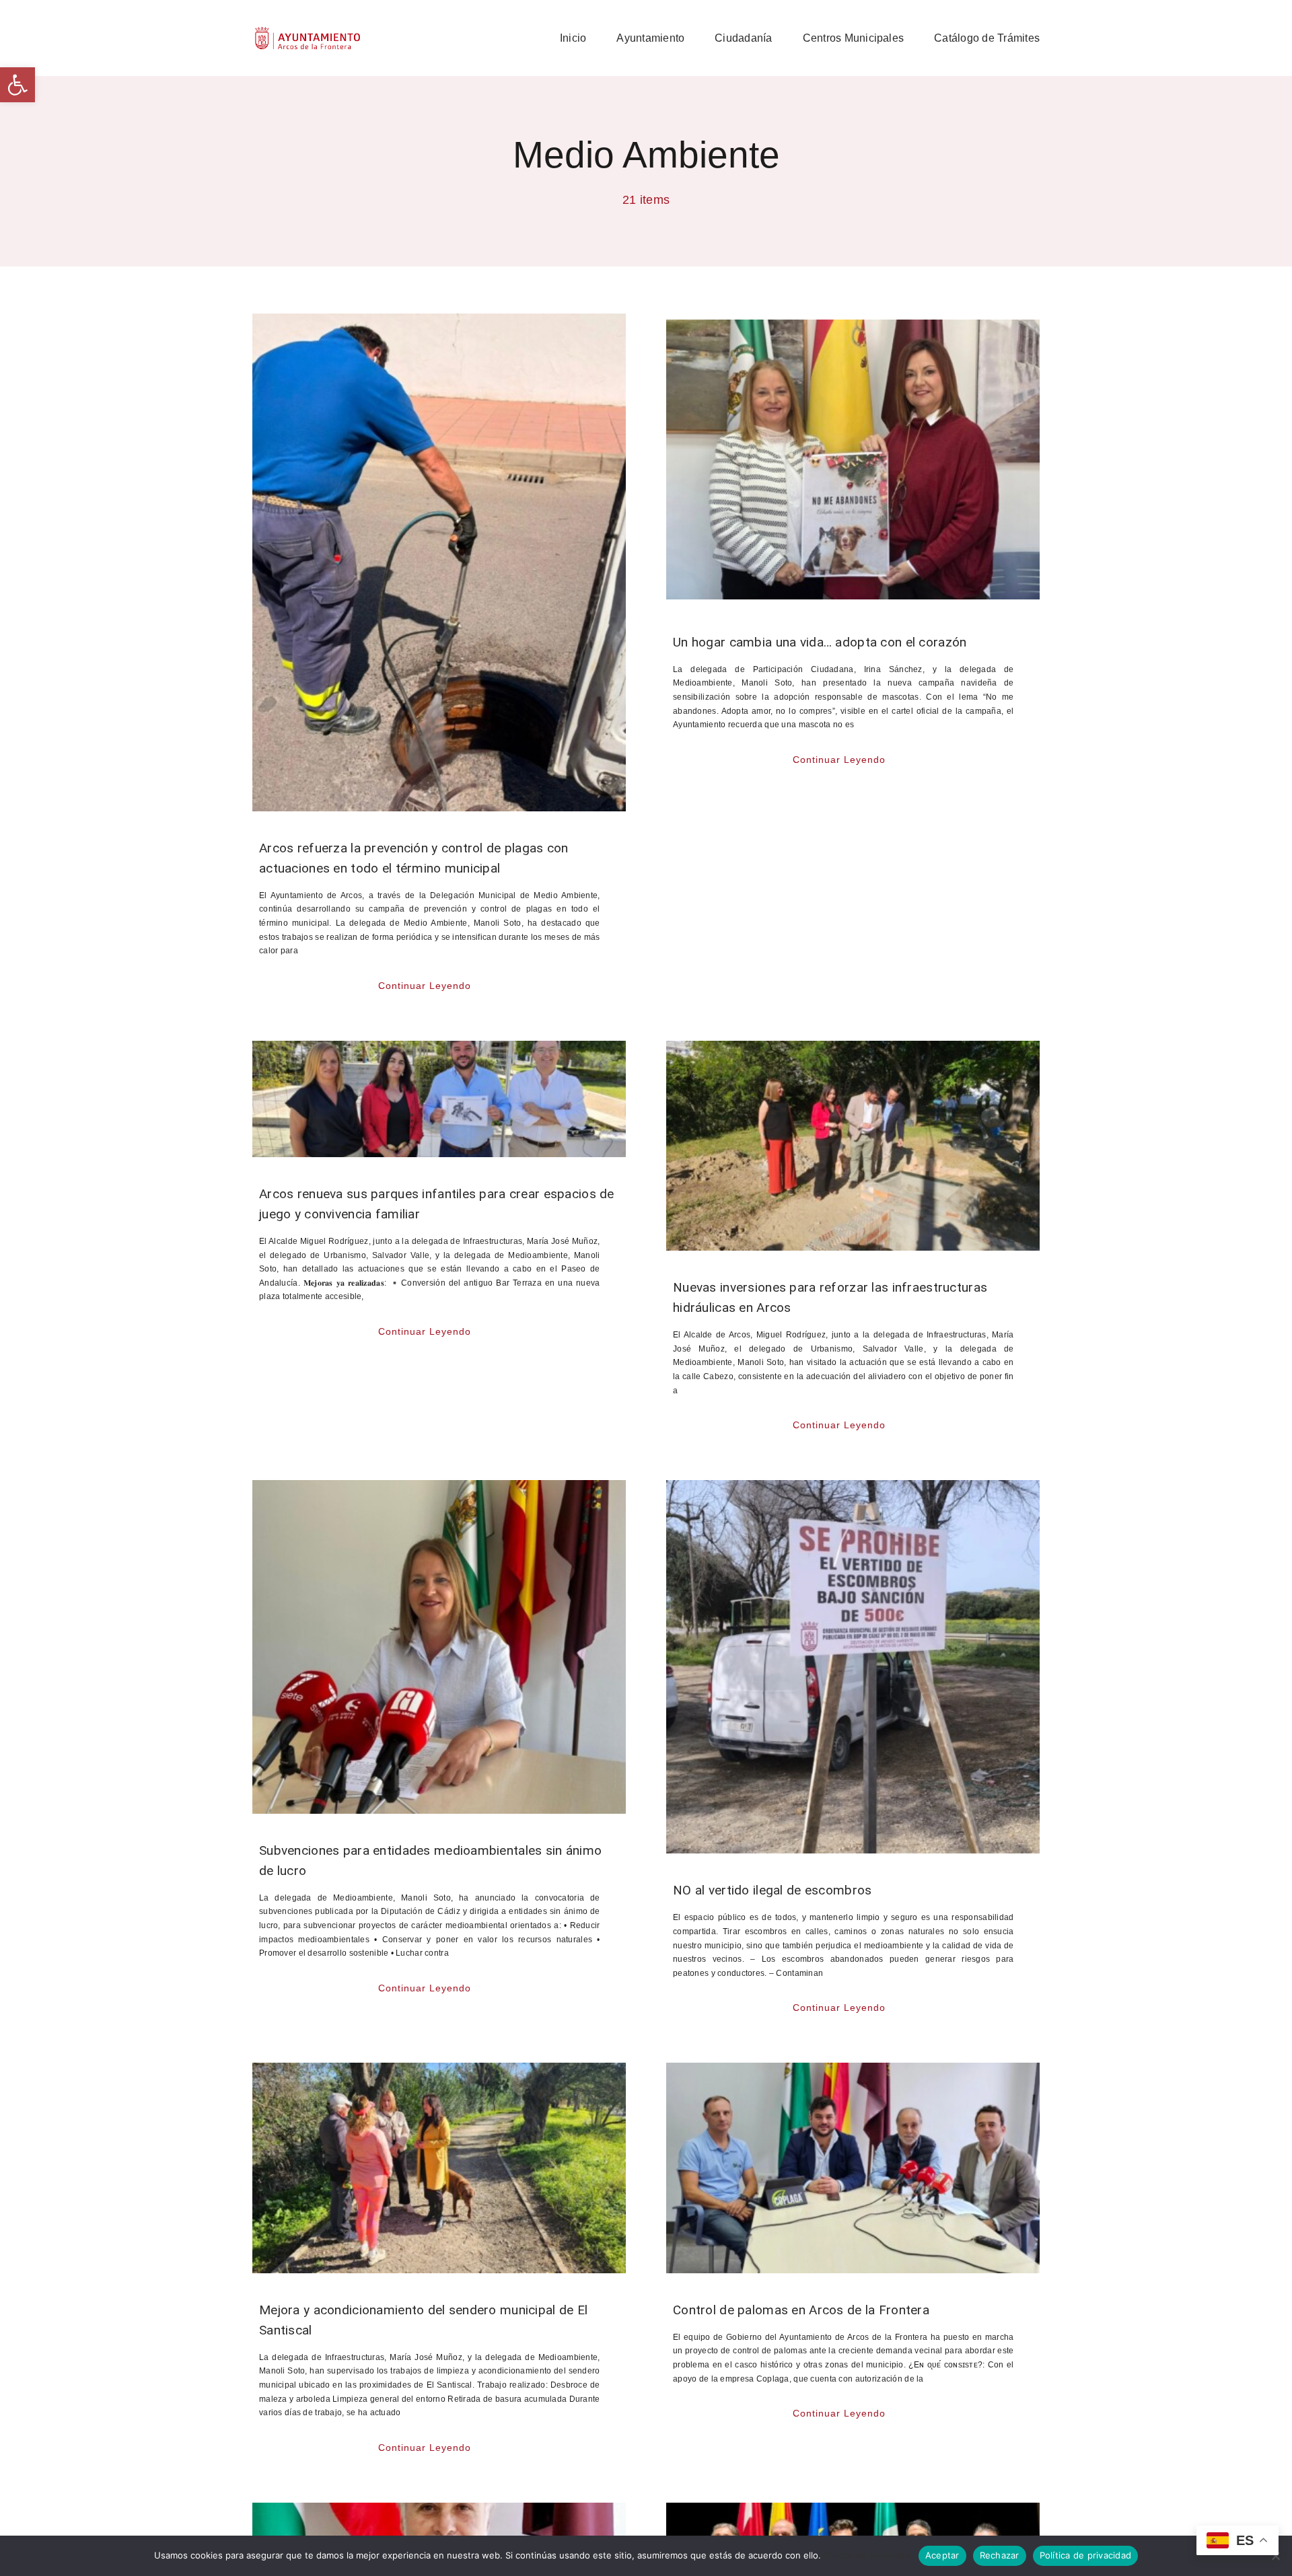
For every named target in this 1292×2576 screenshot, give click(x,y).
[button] (17, 85)
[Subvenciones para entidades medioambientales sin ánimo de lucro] (439, 1647)
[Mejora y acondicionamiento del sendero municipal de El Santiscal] (439, 2168)
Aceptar (942, 2555)
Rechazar (1000, 2555)
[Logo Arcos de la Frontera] (308, 31)
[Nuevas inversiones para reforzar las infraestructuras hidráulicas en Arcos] (853, 1146)
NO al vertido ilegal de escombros (772, 1890)
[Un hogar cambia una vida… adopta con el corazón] (853, 459)
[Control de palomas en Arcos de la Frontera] (853, 2168)
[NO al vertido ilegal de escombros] (853, 1667)
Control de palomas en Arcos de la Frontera (801, 2310)
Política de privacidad (868, 2555)
